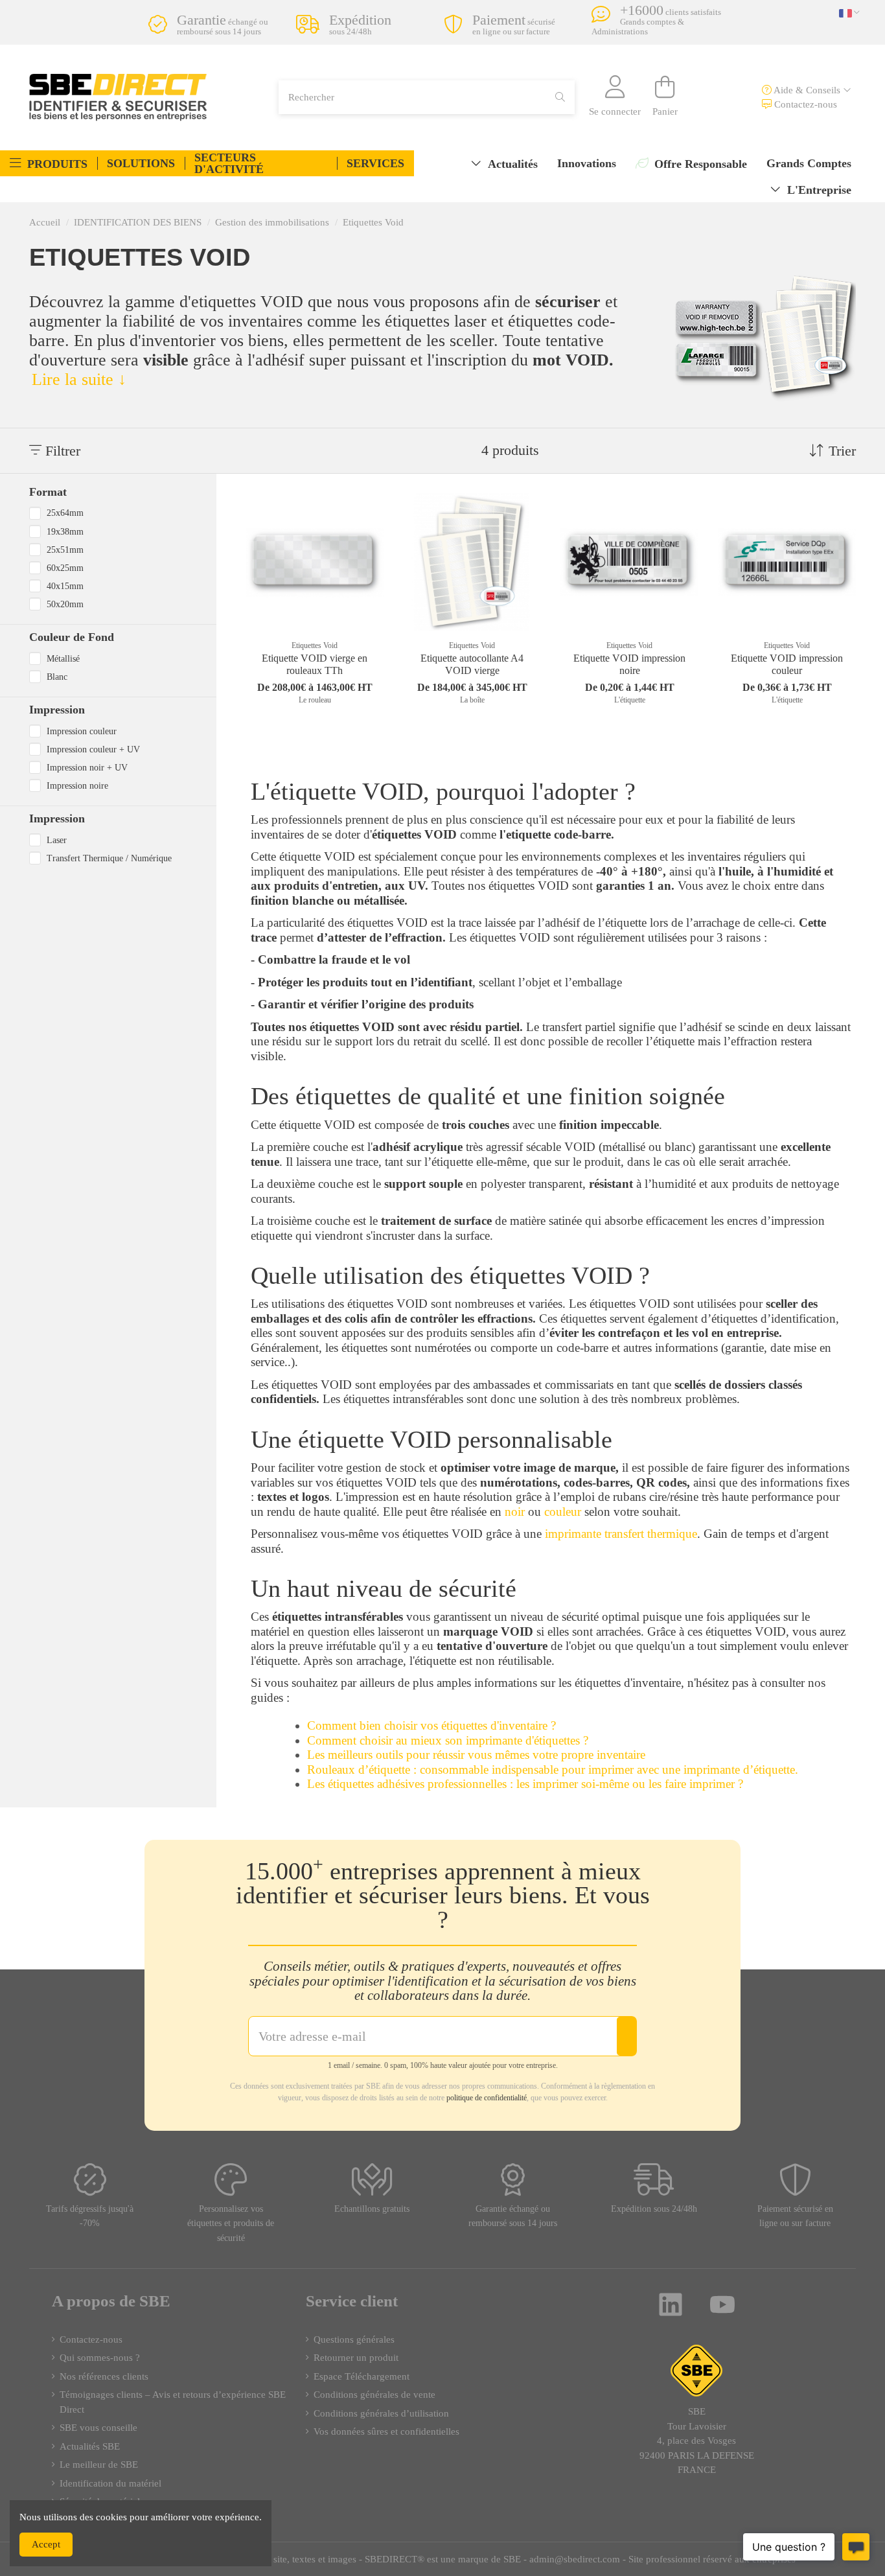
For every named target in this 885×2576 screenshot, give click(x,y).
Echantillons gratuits (372, 2209)
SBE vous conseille (98, 2428)
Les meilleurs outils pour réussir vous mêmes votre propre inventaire (476, 1755)
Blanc (57, 677)
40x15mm (65, 586)
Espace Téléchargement (362, 2376)
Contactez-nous (804, 104)
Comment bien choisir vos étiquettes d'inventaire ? (431, 1725)
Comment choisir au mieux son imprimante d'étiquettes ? (448, 1740)
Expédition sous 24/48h (654, 2209)
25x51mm (65, 550)
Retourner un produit (356, 2358)
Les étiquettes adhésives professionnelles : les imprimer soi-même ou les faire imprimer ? (525, 1784)
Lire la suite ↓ (79, 379)
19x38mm (65, 531)
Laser (57, 840)
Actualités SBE (90, 2446)
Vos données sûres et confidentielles (386, 2431)
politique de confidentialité (487, 2098)
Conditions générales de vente (374, 2395)
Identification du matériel (110, 2483)
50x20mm (65, 604)
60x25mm (65, 568)
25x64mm (65, 513)
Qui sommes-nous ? (100, 2358)
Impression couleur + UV (93, 749)
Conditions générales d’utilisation (381, 2413)
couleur (563, 1512)
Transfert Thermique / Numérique (109, 858)
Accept (46, 2544)
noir (513, 1512)
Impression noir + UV (87, 767)
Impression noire (77, 785)
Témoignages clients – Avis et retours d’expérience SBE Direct (173, 2402)
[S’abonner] (626, 2036)
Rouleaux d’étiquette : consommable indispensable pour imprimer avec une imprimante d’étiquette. (553, 1770)
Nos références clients (104, 2376)
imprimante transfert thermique (621, 1534)
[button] (49, 163)
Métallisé (63, 658)
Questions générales (354, 2339)
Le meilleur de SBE (99, 2465)
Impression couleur (82, 731)
